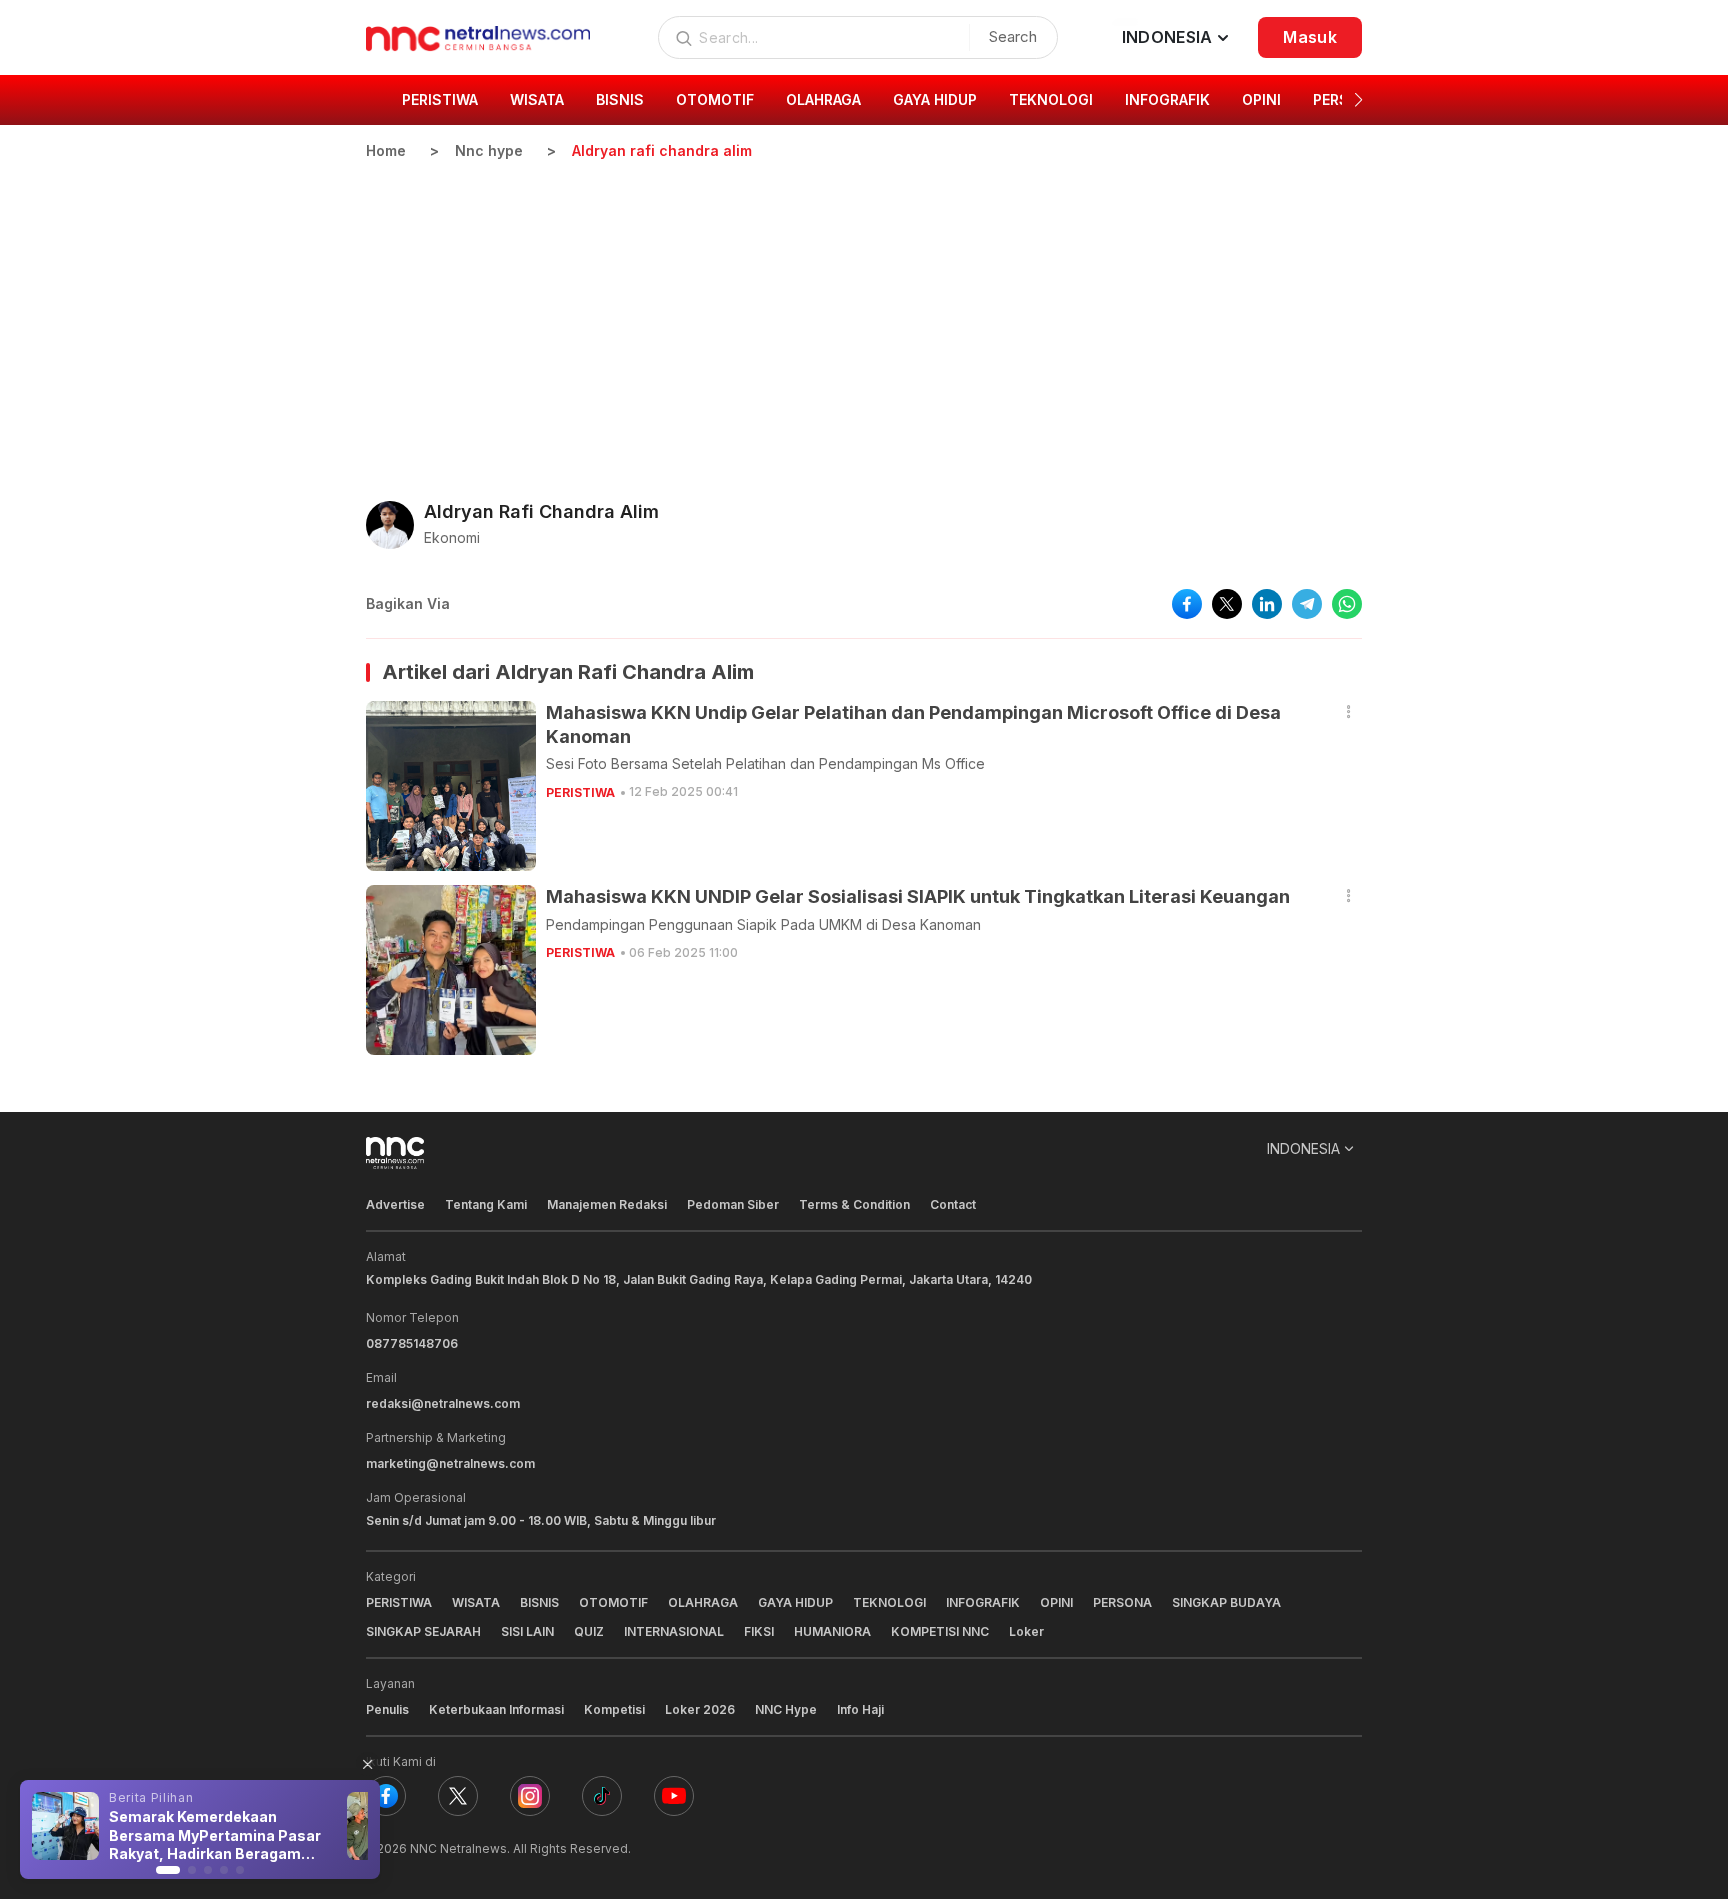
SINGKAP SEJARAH (423, 1631)
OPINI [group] (1261, 99)
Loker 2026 (700, 1709)
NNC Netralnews (458, 1848)
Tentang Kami (486, 1204)
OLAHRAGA (703, 1602)
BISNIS (539, 1602)
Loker (1026, 1631)
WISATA (476, 1602)
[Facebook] (386, 1796)
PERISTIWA (580, 792)
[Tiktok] (602, 1796)
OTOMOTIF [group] (715, 99)
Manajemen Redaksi (607, 1204)
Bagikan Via (408, 603)
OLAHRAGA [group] (823, 99)
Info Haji (860, 1709)
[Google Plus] (674, 1796)
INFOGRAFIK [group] (1167, 99)
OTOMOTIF (613, 1602)
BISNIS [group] (620, 99)
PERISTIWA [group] (440, 99)
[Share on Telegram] (1307, 604)
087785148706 (412, 1343)
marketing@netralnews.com (450, 1463)
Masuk (1310, 37)
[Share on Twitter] (1227, 604)
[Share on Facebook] (1187, 604)
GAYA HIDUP (795, 1602)
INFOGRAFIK (983, 1602)
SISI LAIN (527, 1631)
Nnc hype (489, 150)
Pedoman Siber (733, 1204)
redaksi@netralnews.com (443, 1403)
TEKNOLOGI (889, 1602)
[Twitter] (458, 1796)
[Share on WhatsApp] (1347, 604)
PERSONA (1122, 1602)
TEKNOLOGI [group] (1051, 99)
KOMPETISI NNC (940, 1631)
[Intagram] (530, 1796)
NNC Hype (786, 1709)
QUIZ (589, 1631)
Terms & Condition (854, 1204)
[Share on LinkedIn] (1267, 604)
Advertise (395, 1204)
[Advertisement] (864, 311)
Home (386, 150)
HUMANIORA (832, 1631)
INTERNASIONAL (674, 1631)
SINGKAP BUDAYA (1226, 1602)
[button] (1358, 100)
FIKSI (759, 1631)
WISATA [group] (537, 99)
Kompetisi (614, 1709)
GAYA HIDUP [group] (935, 99)
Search (1013, 36)
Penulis (387, 1709)
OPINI (1056, 1602)
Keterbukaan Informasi (496, 1709)
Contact (953, 1204)
